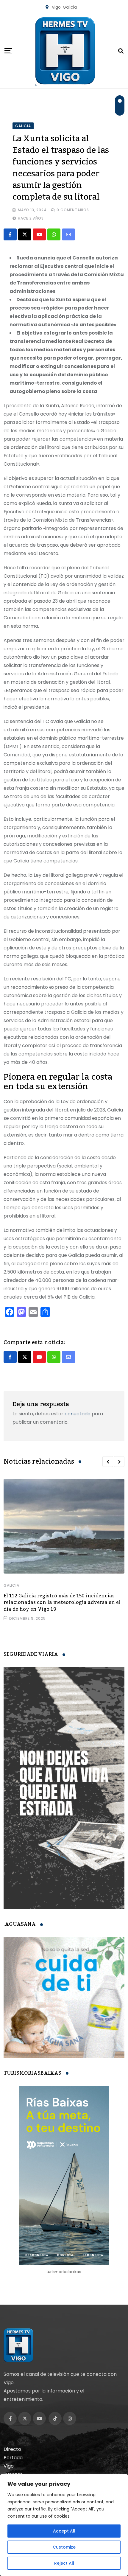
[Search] (121, 51)
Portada (13, 2458)
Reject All (64, 2563)
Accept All (64, 2531)
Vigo (9, 2466)
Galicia (11, 1585)
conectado (78, 1414)
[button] (108, 1462)
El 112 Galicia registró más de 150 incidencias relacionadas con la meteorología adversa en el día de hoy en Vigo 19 (62, 1603)
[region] (64, 2525)
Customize (64, 2547)
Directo (12, 2449)
